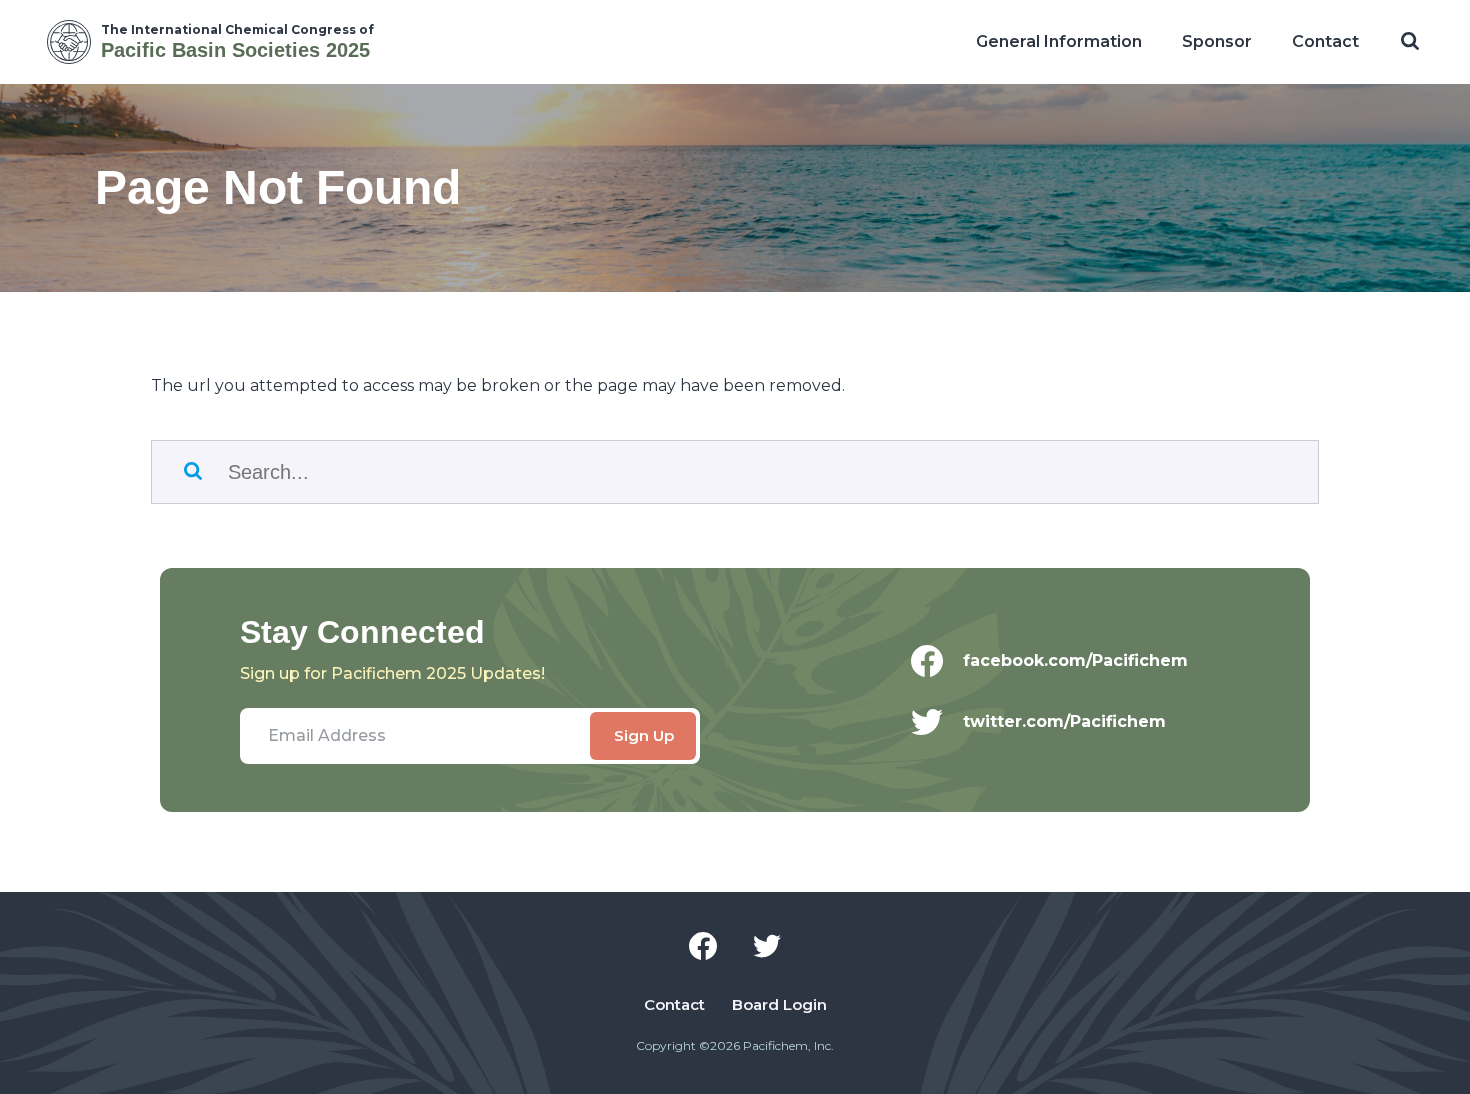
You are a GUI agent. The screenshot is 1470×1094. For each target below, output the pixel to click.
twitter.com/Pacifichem (1064, 721)
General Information (1059, 41)
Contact (1325, 41)
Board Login (779, 1005)
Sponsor (1217, 41)
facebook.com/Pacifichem (1075, 660)
